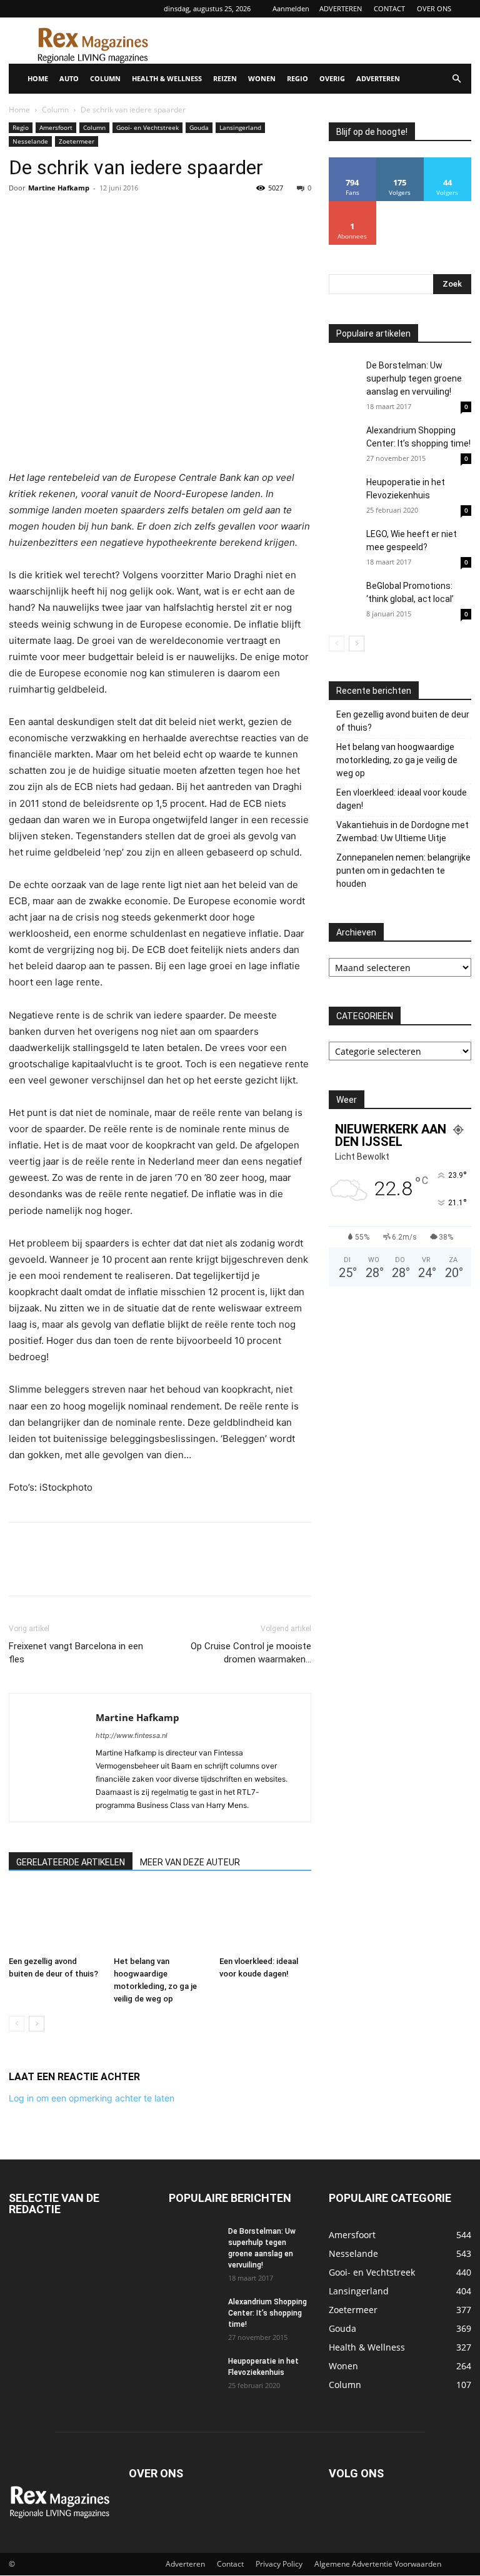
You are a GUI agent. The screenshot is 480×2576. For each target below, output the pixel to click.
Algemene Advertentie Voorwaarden (378, 2564)
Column (55, 110)
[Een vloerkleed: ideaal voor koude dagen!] (265, 1919)
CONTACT (389, 8)
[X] (50, 216)
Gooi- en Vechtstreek (147, 127)
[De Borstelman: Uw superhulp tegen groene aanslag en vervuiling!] (344, 375)
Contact (230, 2564)
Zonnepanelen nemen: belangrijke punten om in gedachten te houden (403, 871)
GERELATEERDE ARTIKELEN (71, 1862)
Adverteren (185, 2564)
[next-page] (37, 2024)
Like (353, 162)
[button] (456, 79)
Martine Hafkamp (59, 188)
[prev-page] (17, 2024)
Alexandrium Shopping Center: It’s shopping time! (267, 2313)
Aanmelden (291, 8)
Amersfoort (56, 127)
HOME (38, 78)
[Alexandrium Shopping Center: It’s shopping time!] (344, 440)
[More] (137, 216)
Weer (347, 1100)
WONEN (262, 78)
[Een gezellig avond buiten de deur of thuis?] (55, 1919)
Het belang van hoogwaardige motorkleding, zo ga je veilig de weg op (397, 760)
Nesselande (30, 141)
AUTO (69, 78)
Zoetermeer (77, 141)
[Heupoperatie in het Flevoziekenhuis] (344, 494)
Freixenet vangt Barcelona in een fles (76, 1653)
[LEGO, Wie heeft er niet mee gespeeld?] (344, 554)
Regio (21, 127)
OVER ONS (434, 8)
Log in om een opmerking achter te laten (92, 2098)
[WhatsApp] (107, 216)
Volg (400, 162)
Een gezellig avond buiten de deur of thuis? (403, 721)
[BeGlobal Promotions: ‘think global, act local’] (344, 595)
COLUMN (105, 78)
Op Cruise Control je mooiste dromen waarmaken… (251, 1653)
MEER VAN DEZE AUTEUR (190, 1862)
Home (19, 110)
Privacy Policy (279, 2564)
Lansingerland (240, 127)
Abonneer (353, 206)
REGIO (297, 78)
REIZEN (225, 78)
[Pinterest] (79, 216)
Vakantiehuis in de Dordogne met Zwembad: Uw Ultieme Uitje (402, 832)
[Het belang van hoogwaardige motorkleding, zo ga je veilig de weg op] (160, 1919)
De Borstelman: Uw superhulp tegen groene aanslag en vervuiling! (414, 378)
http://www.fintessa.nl (132, 1735)
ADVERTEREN (341, 8)
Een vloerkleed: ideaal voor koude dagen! (402, 799)
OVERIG (332, 78)
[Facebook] (21, 216)
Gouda (199, 127)
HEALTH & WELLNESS (167, 78)
